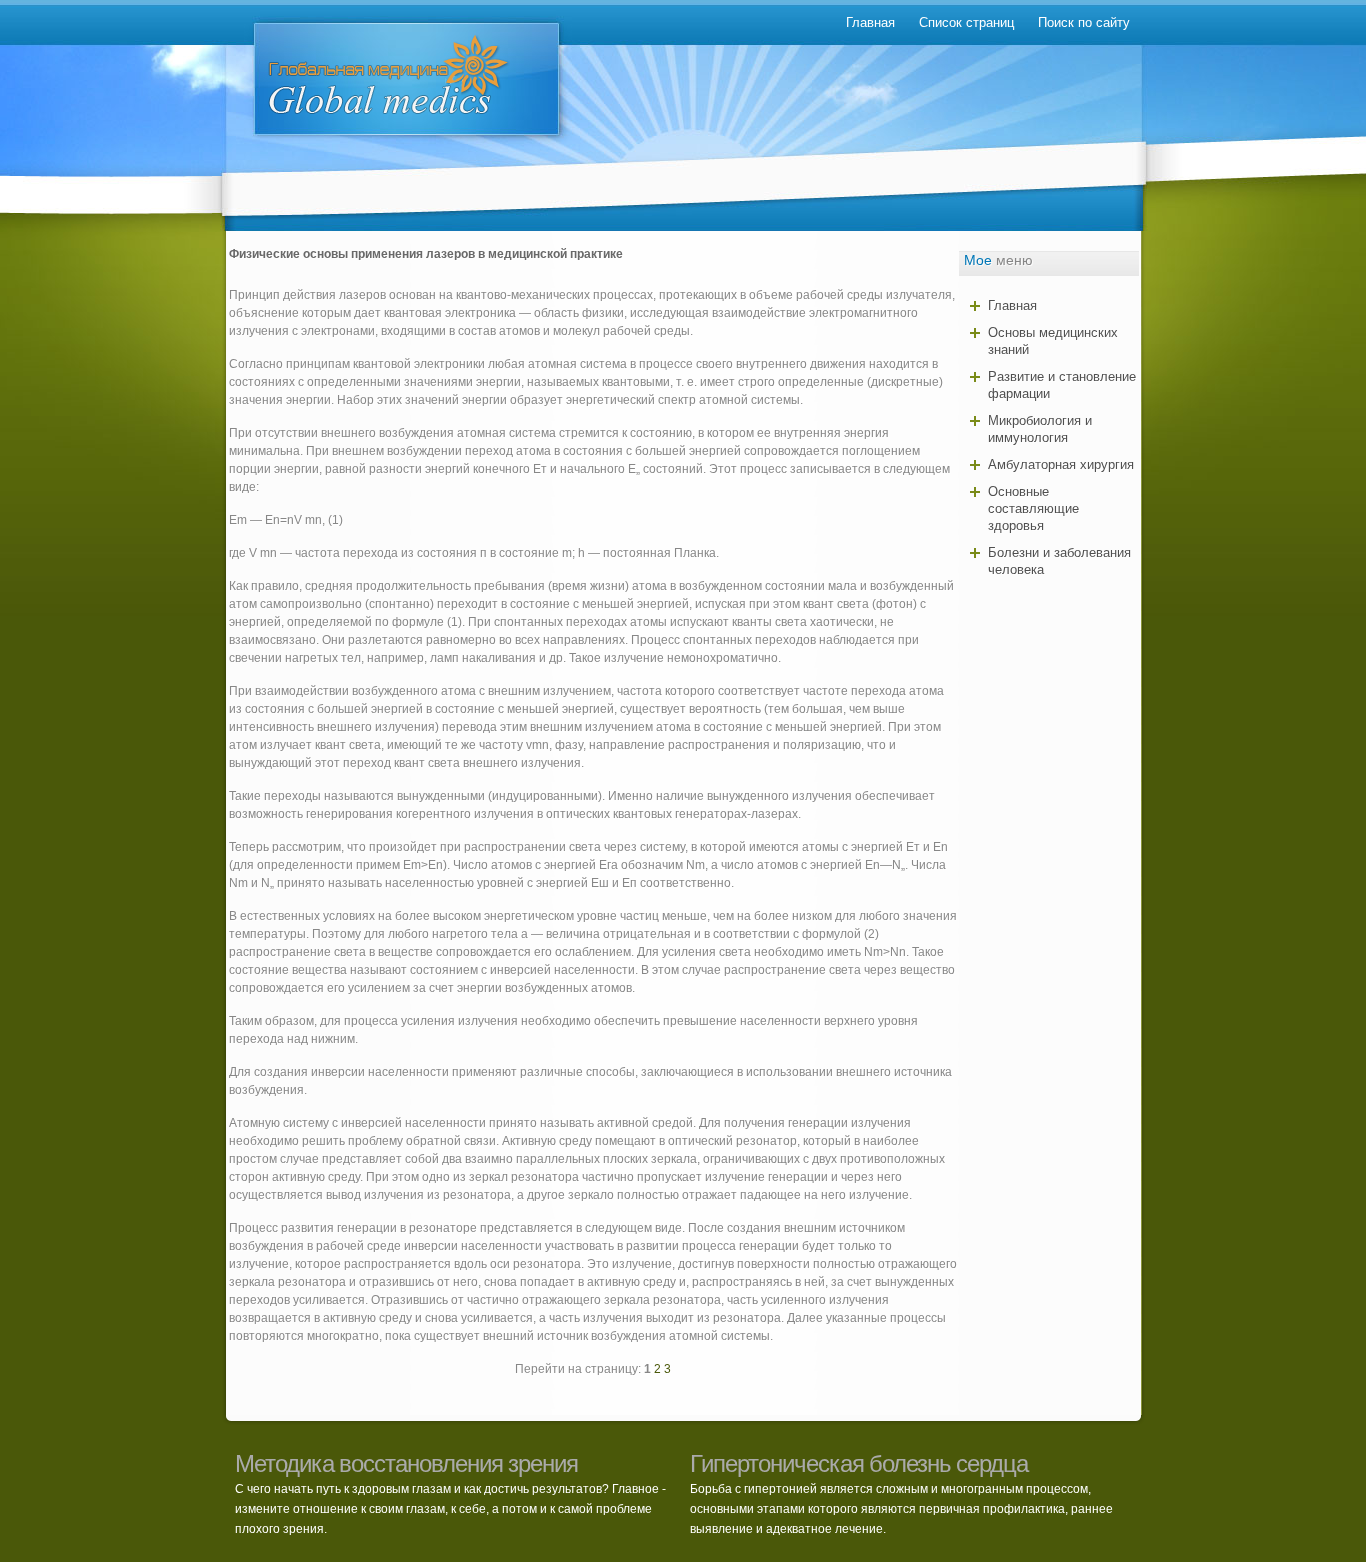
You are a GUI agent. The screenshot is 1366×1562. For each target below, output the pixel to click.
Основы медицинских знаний (1053, 341)
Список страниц (966, 22)
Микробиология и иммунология (1040, 429)
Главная (870, 22)
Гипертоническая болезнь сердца (859, 1463)
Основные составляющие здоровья (1033, 508)
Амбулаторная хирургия (1061, 464)
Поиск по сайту (1084, 22)
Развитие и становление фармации (1062, 385)
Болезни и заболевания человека (1059, 561)
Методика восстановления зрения (406, 1463)
